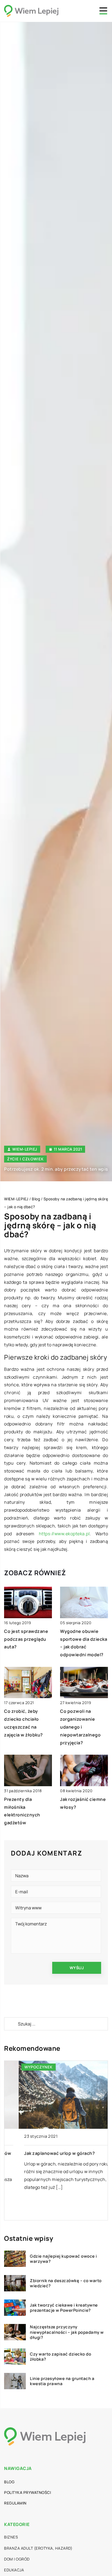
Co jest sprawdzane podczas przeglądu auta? (26, 1639)
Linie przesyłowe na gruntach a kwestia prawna (62, 2381)
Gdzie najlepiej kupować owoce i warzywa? (63, 2259)
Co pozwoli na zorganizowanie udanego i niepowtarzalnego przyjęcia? (80, 1727)
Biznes (11, 2537)
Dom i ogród (17, 2559)
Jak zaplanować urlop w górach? (45, 2153)
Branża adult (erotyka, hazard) (38, 2548)
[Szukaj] (11, 2024)
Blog (9, 2482)
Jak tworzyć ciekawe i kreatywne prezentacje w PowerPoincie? (64, 2308)
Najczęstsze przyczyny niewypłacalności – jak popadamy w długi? (67, 2332)
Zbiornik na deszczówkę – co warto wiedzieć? (66, 2283)
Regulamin (15, 2503)
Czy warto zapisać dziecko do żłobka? (60, 2357)
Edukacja (14, 2570)
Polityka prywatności (27, 2492)
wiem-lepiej (25, 1149)
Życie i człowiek (25, 1159)
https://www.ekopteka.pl (64, 1534)
